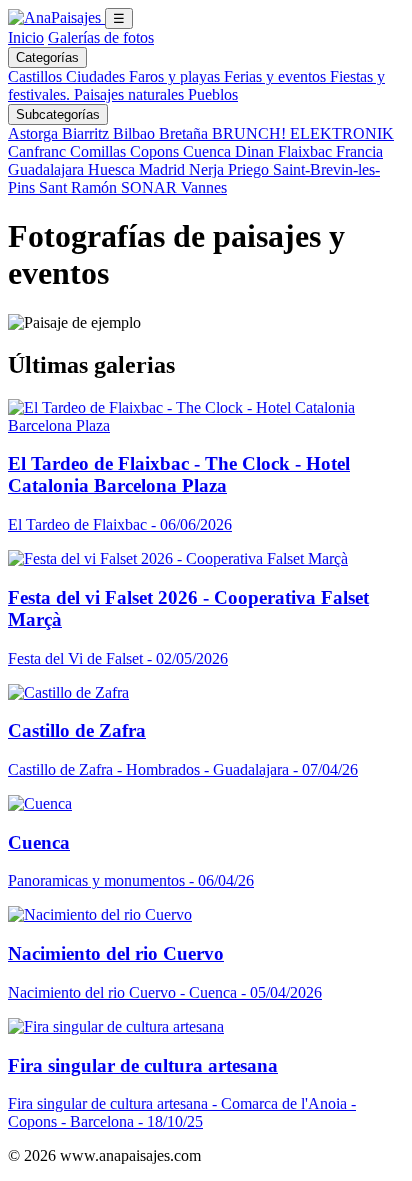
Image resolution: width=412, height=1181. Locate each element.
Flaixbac (307, 151)
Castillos (37, 76)
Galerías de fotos (101, 37)
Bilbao (136, 133)
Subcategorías (58, 114)
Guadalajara (48, 169)
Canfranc (39, 151)
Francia (359, 151)
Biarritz (87, 133)
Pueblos (213, 94)
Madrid (164, 169)
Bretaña (185, 133)
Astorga (35, 133)
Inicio (26, 37)
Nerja (208, 169)
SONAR (151, 187)
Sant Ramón (80, 187)
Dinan (256, 151)
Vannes (204, 187)
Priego (250, 169)
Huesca (113, 169)
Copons (156, 151)
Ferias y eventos (277, 76)
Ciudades (97, 76)
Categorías (47, 57)
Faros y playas (176, 76)
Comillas (100, 151)
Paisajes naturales (131, 94)
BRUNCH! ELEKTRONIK (303, 133)
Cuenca (209, 151)
